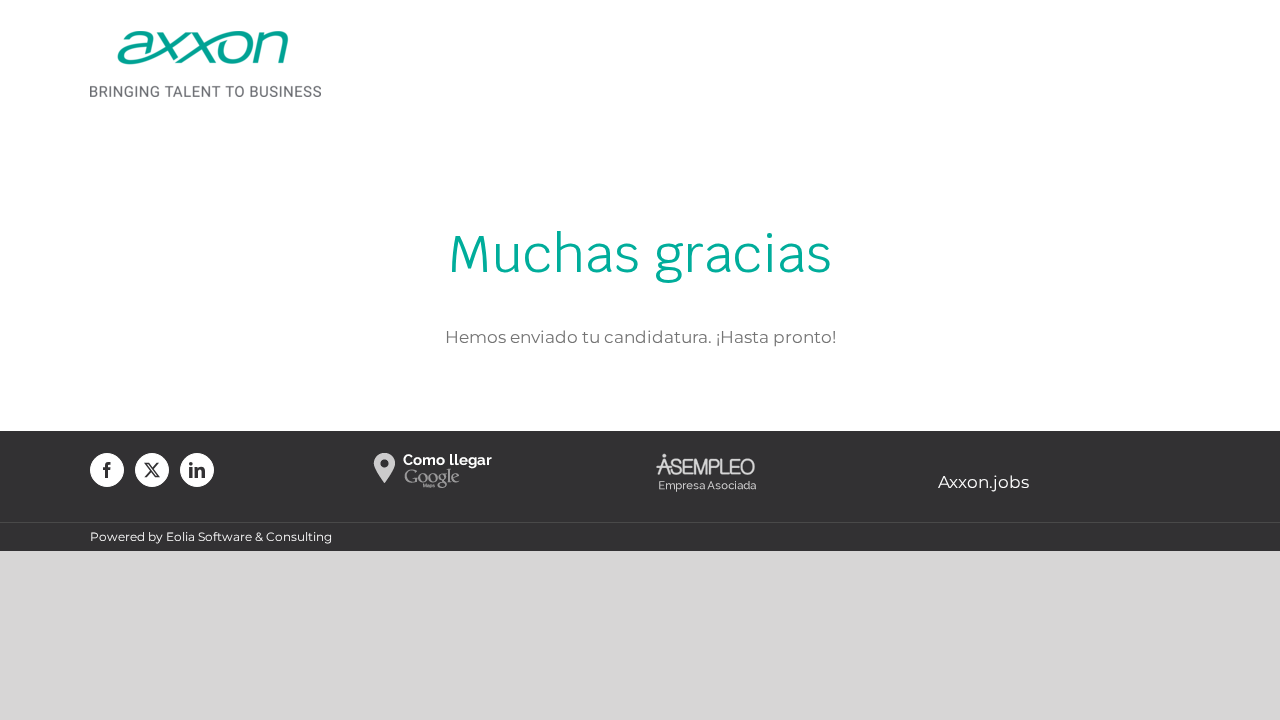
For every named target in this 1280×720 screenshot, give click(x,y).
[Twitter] (152, 470)
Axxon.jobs (983, 482)
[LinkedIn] (197, 470)
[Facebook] (107, 470)
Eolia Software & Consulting (249, 536)
